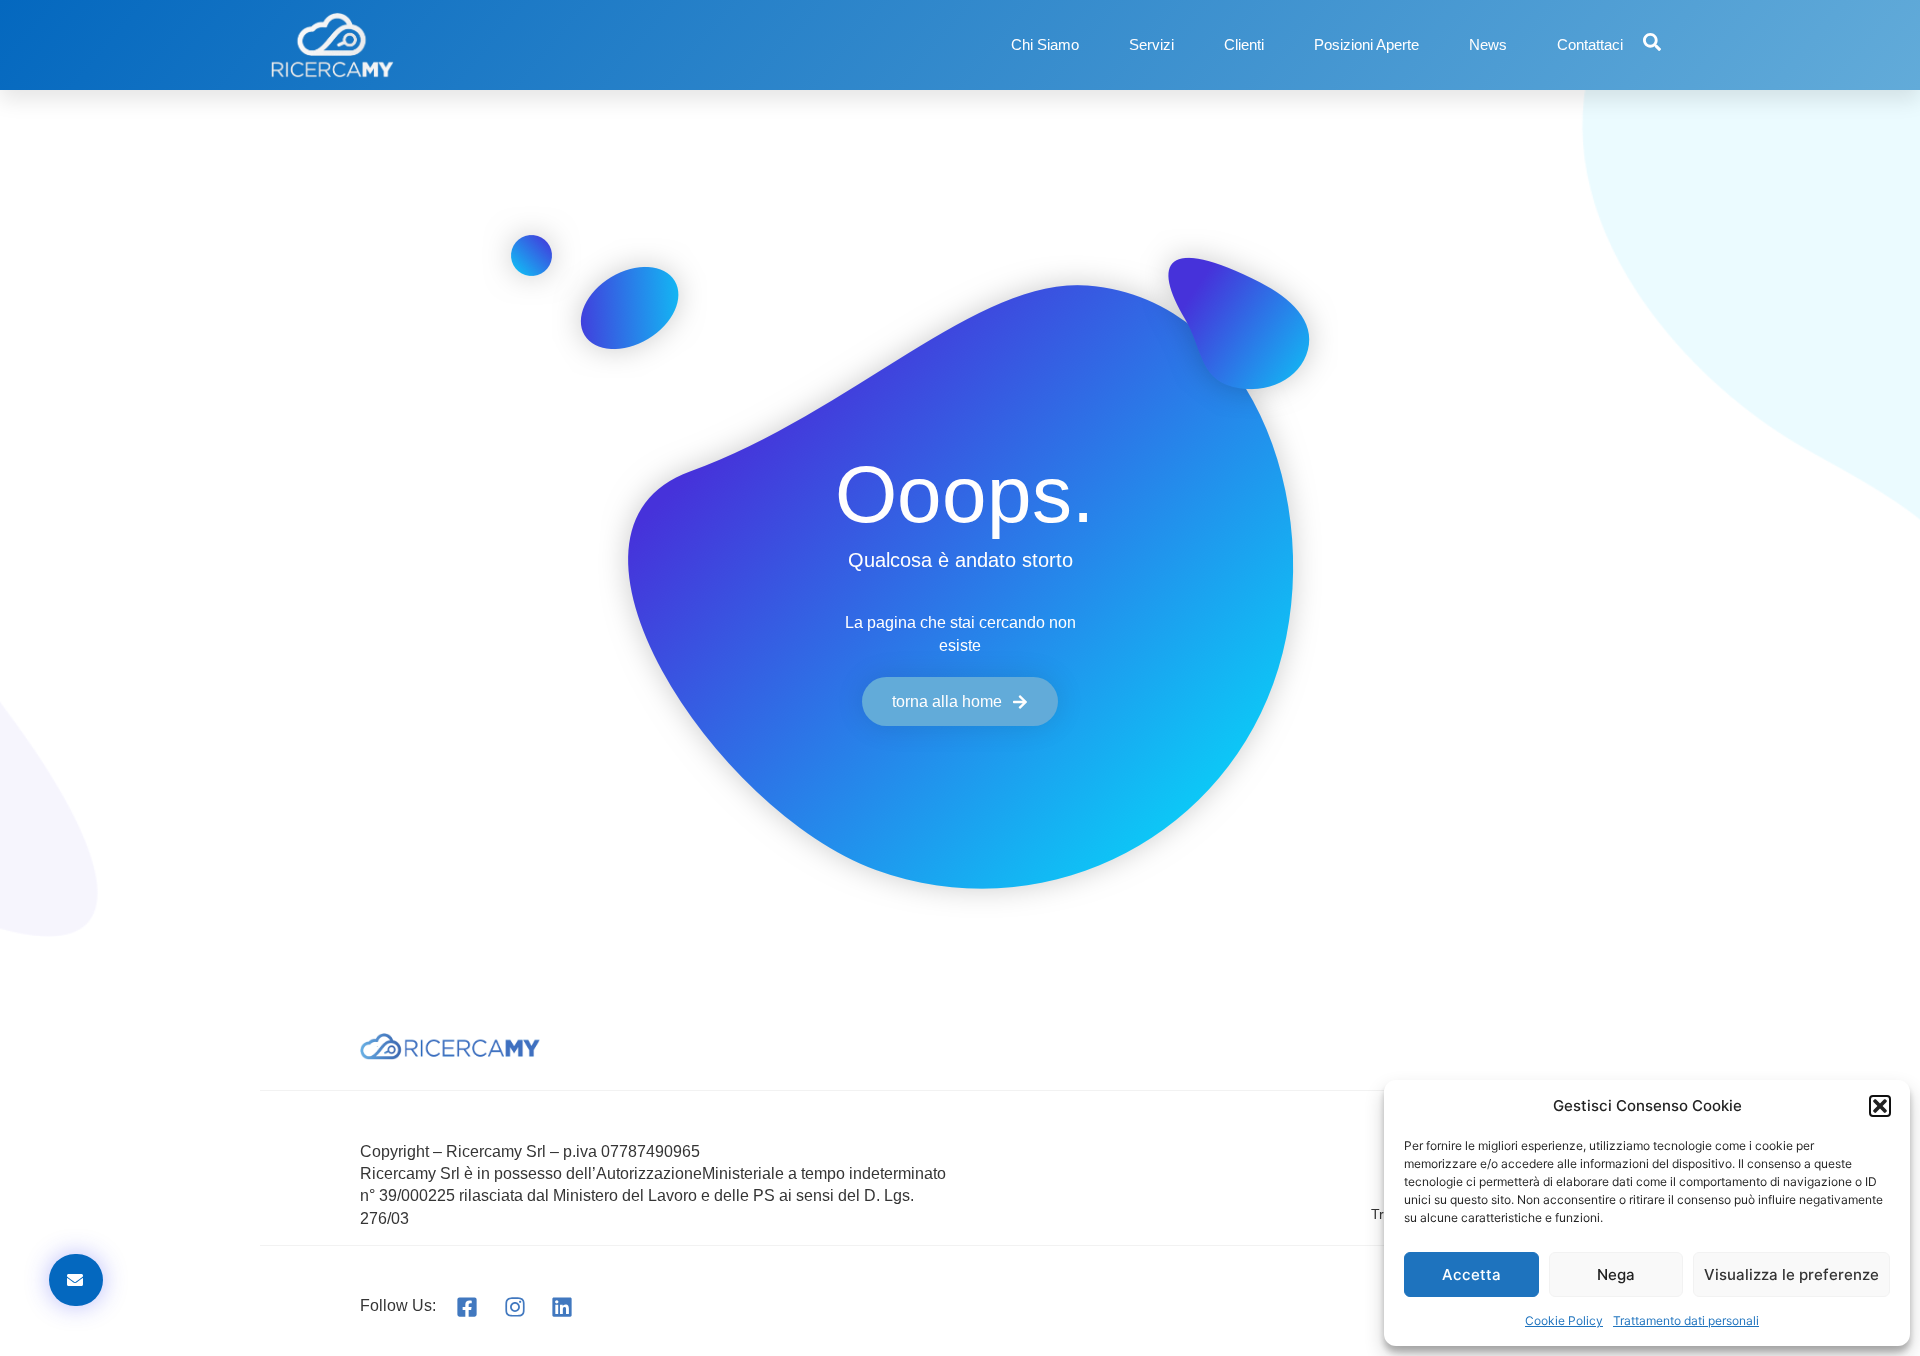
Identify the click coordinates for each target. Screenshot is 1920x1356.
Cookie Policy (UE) (1481, 1171)
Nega (1616, 1274)
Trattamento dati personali (1686, 1320)
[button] (1880, 1106)
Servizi (1151, 44)
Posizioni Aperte (1366, 44)
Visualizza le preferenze (1791, 1274)
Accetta (1471, 1274)
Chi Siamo (1045, 44)
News (1488, 44)
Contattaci (1590, 44)
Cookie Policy (1564, 1320)
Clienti (1244, 44)
